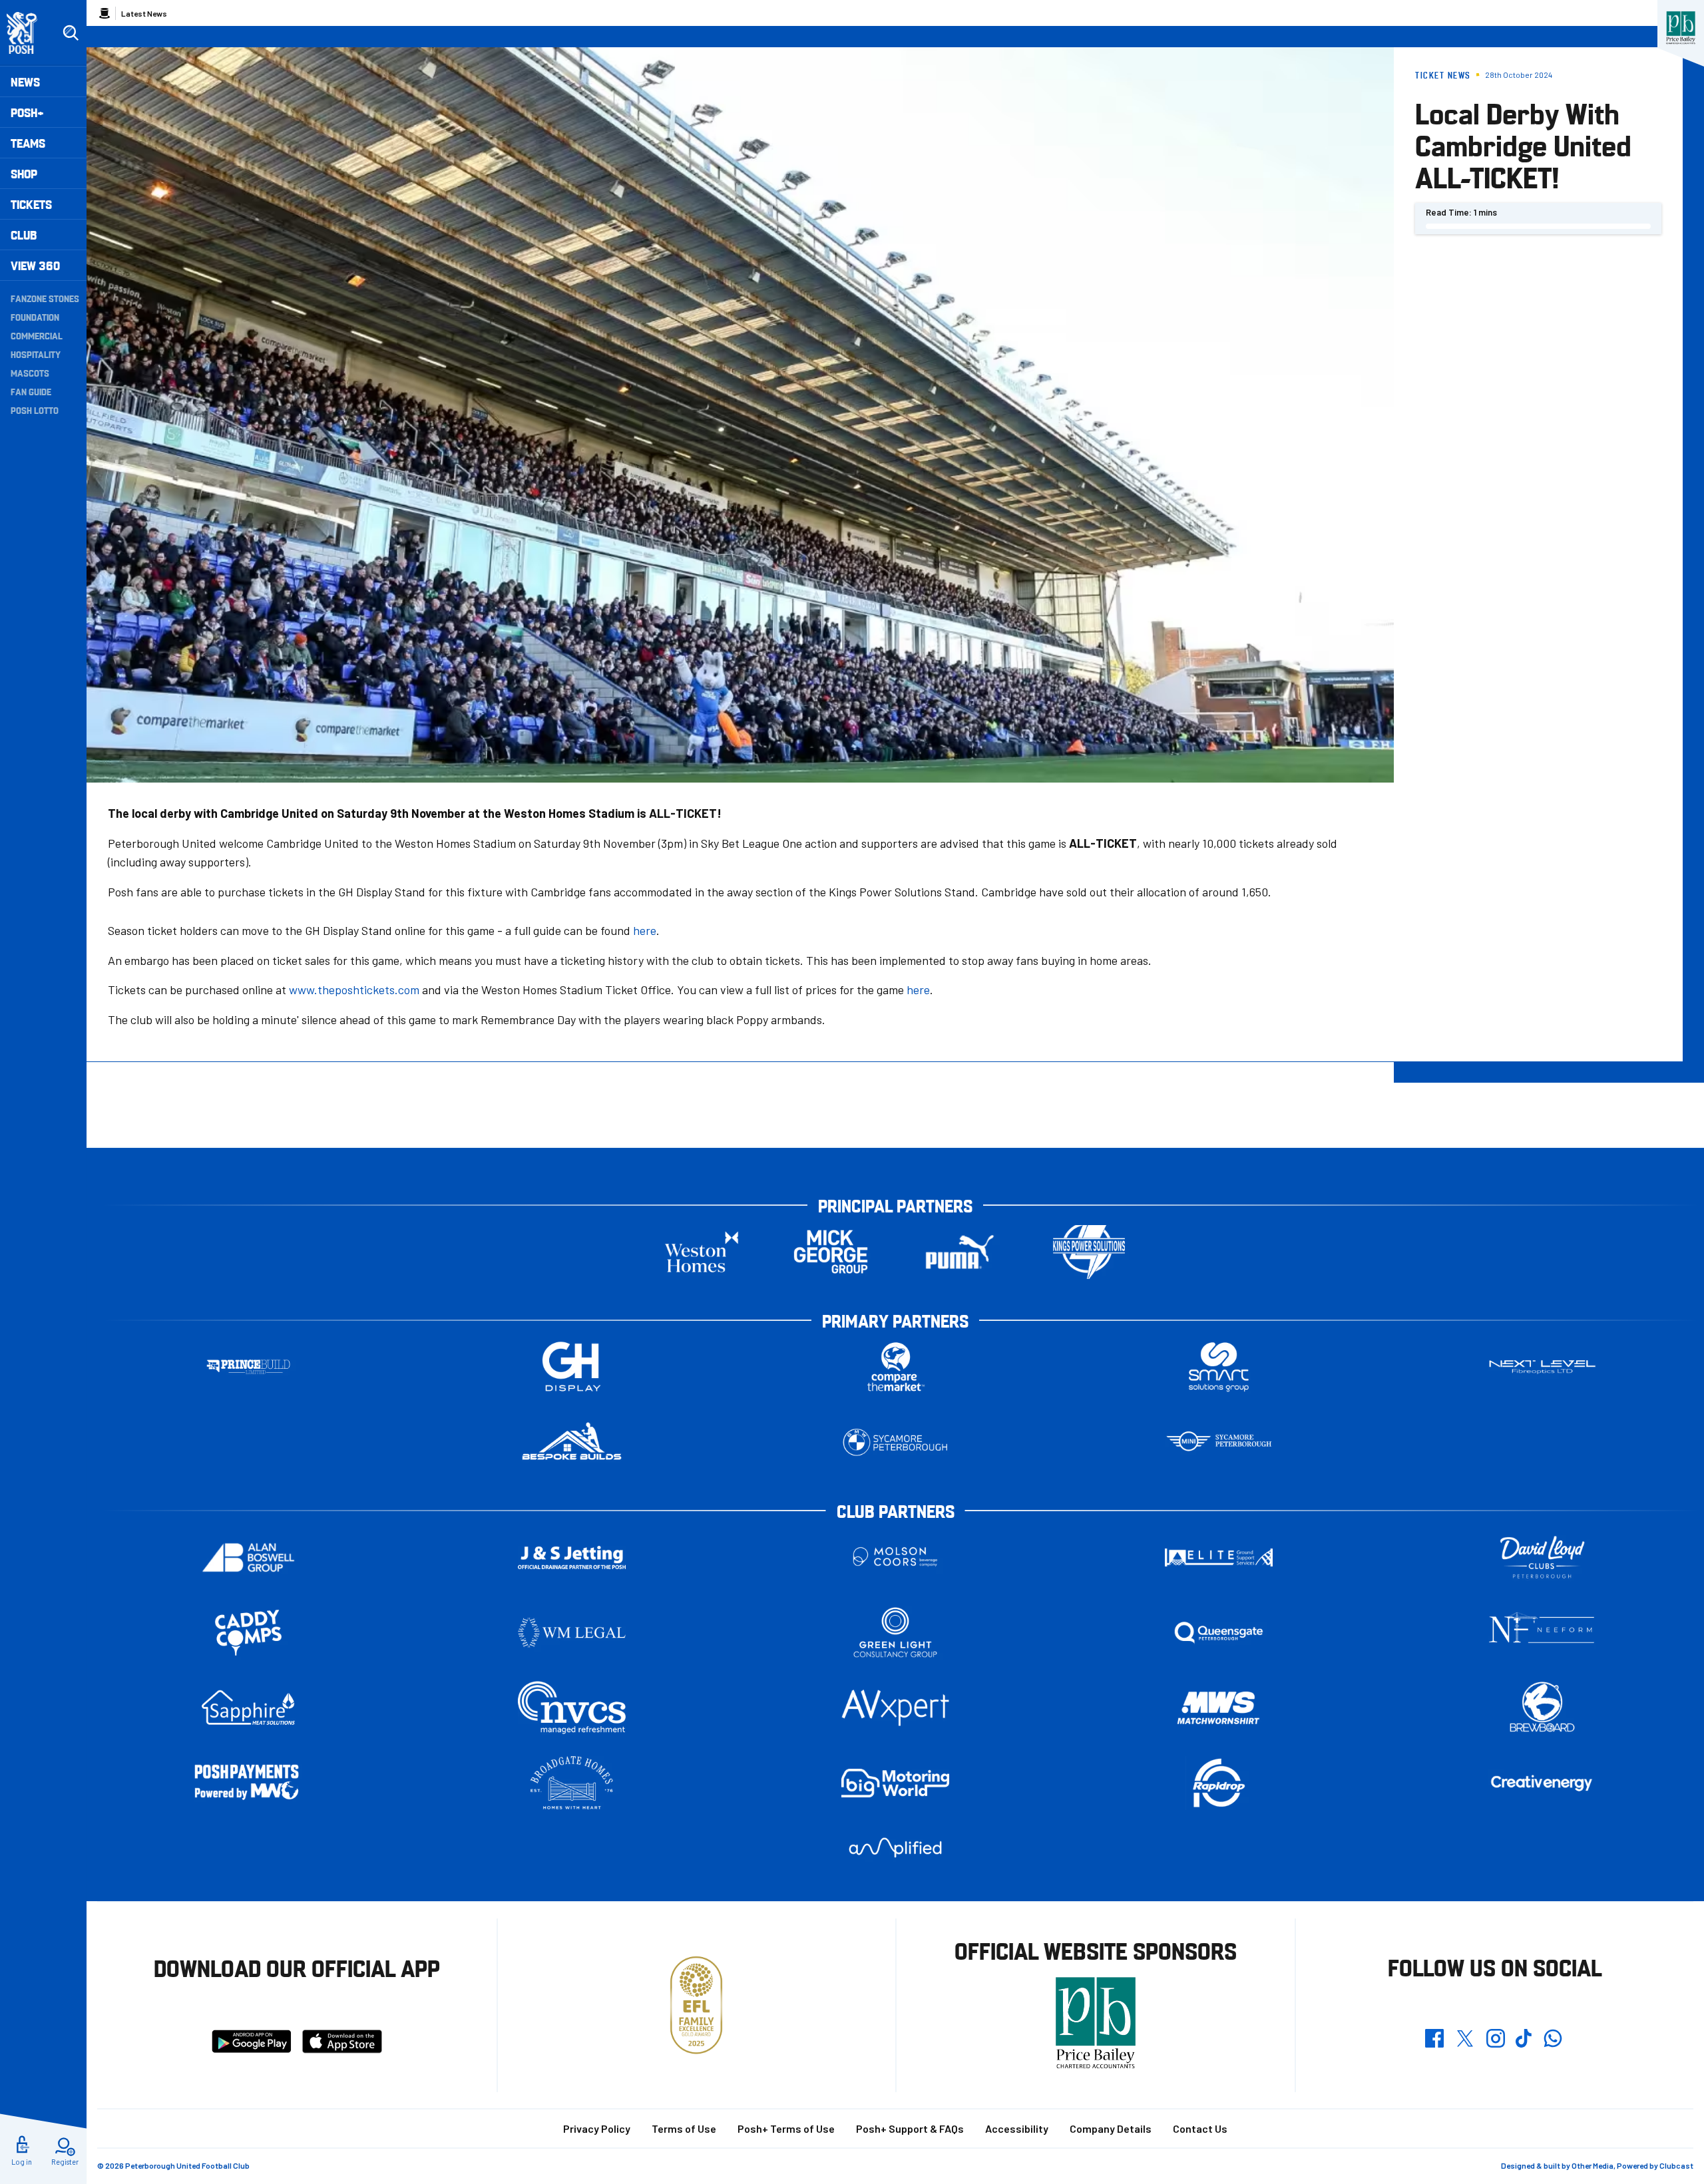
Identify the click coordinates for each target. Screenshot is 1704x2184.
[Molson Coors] (895, 1557)
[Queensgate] (1219, 1633)
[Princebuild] (248, 1367)
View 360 (35, 265)
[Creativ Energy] (1542, 1783)
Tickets (31, 204)
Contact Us (1200, 2128)
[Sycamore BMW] (895, 1442)
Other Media (1593, 2165)
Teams (28, 143)
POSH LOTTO (35, 410)
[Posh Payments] (248, 1783)
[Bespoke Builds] (572, 1442)
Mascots (30, 373)
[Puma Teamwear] (960, 1252)
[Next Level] (1542, 1367)
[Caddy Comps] (248, 1633)
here (645, 930)
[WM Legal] (572, 1633)
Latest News (144, 13)
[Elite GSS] (1219, 1557)
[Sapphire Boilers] (248, 1708)
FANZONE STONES (45, 298)
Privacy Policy (597, 2128)
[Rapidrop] (1219, 1783)
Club (24, 235)
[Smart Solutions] (1219, 1367)
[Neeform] (1542, 1633)
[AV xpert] (895, 1708)
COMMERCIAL (37, 335)
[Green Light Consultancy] (895, 1633)
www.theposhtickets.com (354, 990)
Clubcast (1676, 2165)
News (25, 82)
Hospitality (36, 354)
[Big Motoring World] (895, 1783)
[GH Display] (572, 1367)
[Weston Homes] (702, 1252)
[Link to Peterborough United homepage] (28, 33)
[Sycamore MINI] (1219, 1442)
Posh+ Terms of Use (786, 2128)
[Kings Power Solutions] (1089, 1252)
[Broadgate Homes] (572, 1783)
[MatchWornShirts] (1219, 1708)
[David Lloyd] (1542, 1557)
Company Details (1111, 2128)
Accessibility (1017, 2128)
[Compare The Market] (895, 1367)
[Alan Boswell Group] (248, 1557)
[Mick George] (831, 1252)
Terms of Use (684, 2128)
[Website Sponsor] (1681, 28)
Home (105, 13)
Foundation (35, 317)
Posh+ (27, 112)
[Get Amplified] (895, 1848)
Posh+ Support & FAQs (910, 2128)
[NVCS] (572, 1708)
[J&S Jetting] (572, 1557)
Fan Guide (31, 391)
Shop (24, 173)
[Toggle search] (71, 33)
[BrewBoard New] (1542, 1708)
